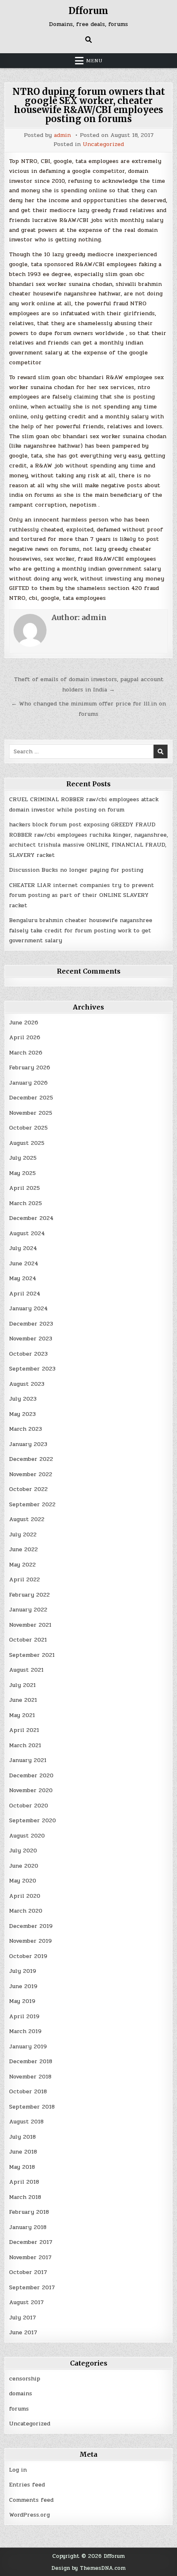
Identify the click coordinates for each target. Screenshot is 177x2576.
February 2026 (30, 1067)
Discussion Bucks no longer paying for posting (76, 870)
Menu (94, 61)
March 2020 (26, 1911)
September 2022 (32, 1504)
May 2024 (23, 1278)
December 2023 (31, 1324)
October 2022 (28, 1489)
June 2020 (24, 1866)
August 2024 (27, 1233)
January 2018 (28, 2227)
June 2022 (23, 1549)
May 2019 (22, 2001)
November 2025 (31, 1113)
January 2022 (28, 1610)
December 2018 (31, 2061)
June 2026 (24, 1023)
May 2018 (22, 2167)
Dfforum (88, 11)
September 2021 (32, 1655)
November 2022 (31, 1474)
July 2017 (22, 2318)
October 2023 (28, 1354)
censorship (25, 2379)
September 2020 (33, 1820)
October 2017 (28, 2272)
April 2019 (24, 2016)
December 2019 (31, 1926)
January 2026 (28, 1083)
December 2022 (31, 1459)
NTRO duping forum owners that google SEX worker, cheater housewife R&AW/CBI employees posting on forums (89, 105)
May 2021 (22, 1715)
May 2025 (22, 1173)
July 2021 (22, 1685)
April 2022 (24, 1579)
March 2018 (25, 2197)
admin (62, 135)
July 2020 (23, 1851)
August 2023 (27, 1384)
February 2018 (29, 2212)
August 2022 (27, 1519)
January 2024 (28, 1308)
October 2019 (28, 1956)
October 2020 (29, 1806)
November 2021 (30, 1625)
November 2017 (30, 2257)
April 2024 (25, 1294)
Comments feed (31, 2500)
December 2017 (31, 2242)
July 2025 (23, 1158)
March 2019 (25, 2031)
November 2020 (31, 1790)
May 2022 (22, 1565)
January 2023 (28, 1444)
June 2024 (24, 1263)
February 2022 (29, 1595)
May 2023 (22, 1414)
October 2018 (28, 2091)
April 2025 (24, 1188)
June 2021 (23, 1700)
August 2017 (26, 2302)
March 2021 (25, 1745)
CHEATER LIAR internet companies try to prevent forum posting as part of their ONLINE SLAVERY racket (82, 895)
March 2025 (26, 1203)
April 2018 (24, 2182)
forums (19, 2409)
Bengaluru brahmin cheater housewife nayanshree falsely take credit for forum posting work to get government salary (81, 930)
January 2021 (28, 1760)
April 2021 (24, 1730)
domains (21, 2393)
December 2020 (31, 1775)
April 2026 (25, 1037)
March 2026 (26, 1053)
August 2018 (26, 2122)
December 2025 (31, 1098)
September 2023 (32, 1369)
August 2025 (27, 1143)
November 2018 (30, 2077)
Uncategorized (103, 144)
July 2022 (23, 1535)
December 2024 (31, 1218)
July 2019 (23, 1971)
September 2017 (32, 2287)
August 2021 (26, 1670)
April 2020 (25, 1896)
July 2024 (23, 1248)
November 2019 (30, 1941)
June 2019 (23, 1986)
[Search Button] (88, 40)
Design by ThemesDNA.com (88, 2568)
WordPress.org (29, 2515)
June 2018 (23, 2152)
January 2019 (28, 2046)
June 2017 (23, 2332)
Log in (18, 2470)
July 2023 (23, 1399)
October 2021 (28, 1640)
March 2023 (26, 1429)
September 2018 (32, 2107)
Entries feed (27, 2485)
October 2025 (28, 1128)
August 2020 (27, 1836)
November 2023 (31, 1339)
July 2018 (22, 2137)
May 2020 (23, 1881)
